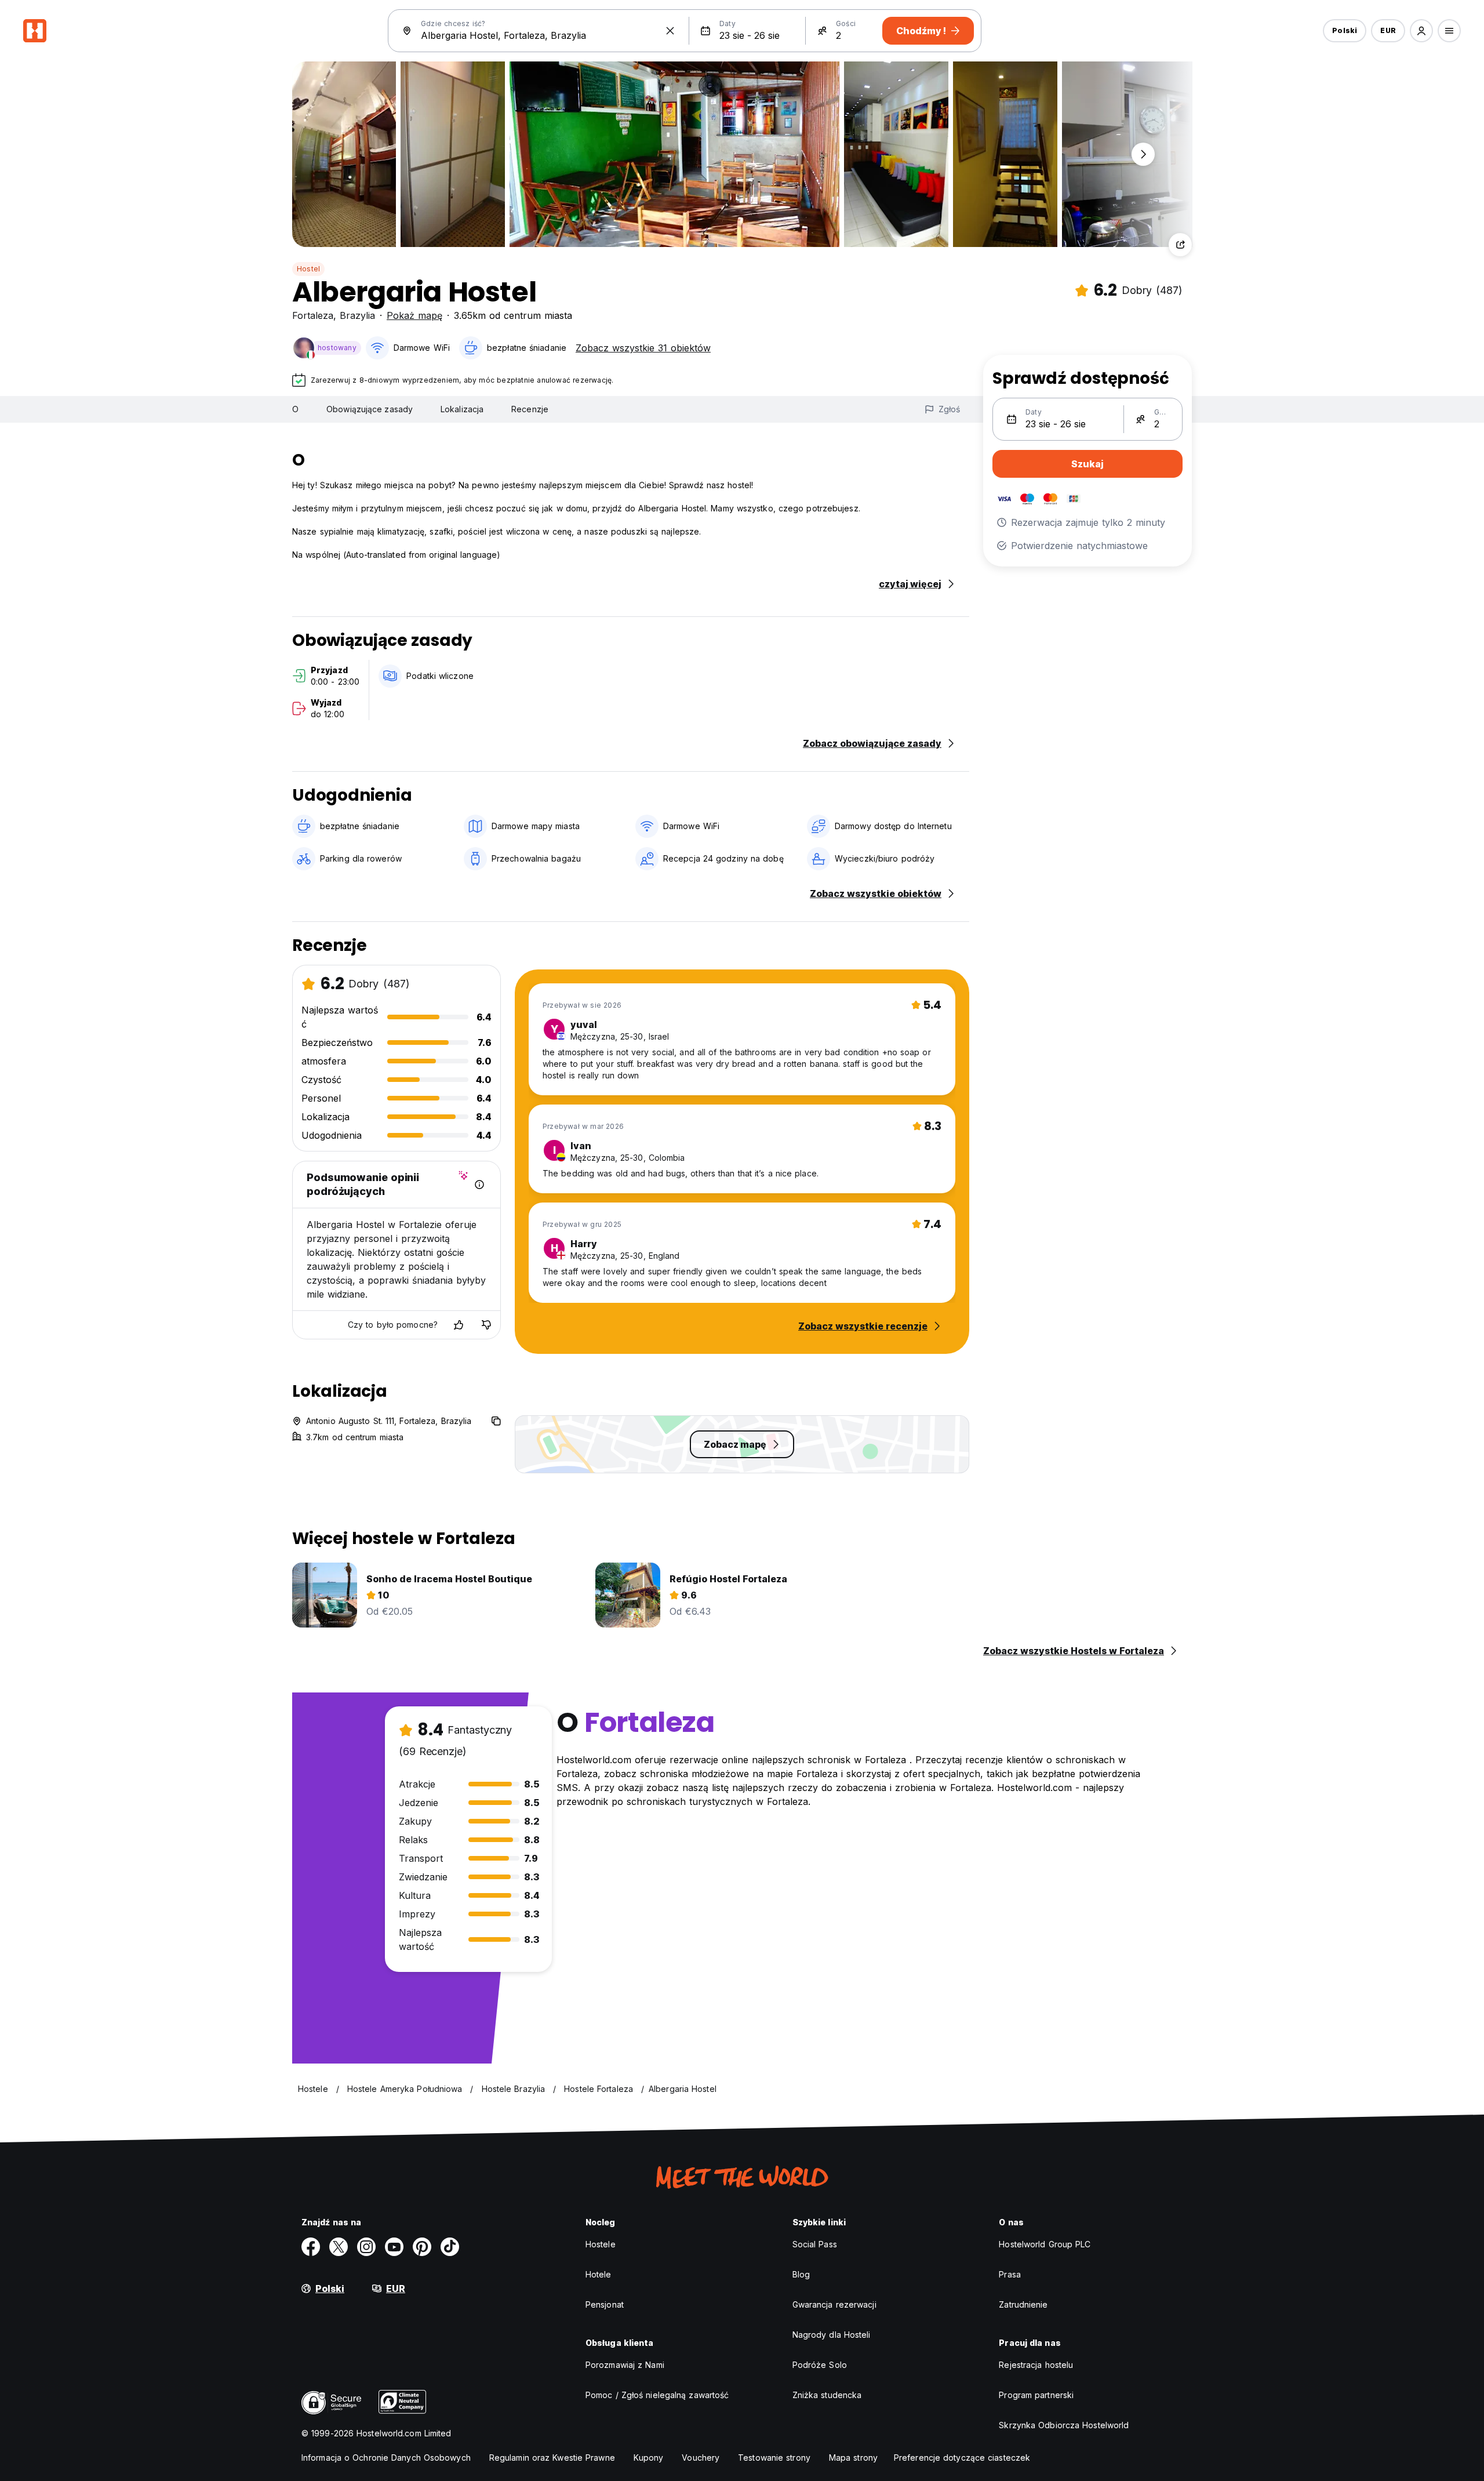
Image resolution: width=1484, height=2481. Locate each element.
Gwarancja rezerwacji (834, 2304)
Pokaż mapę (414, 315)
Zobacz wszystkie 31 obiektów (643, 348)
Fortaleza (313, 315)
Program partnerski (1036, 2395)
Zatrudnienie (1023, 2304)
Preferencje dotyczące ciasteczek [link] (962, 2458)
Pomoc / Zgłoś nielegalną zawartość (657, 2395)
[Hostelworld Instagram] (366, 2247)
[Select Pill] (1421, 31)
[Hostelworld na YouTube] (394, 2247)
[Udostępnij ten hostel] (1180, 245)
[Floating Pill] (1143, 154)
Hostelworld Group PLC (1045, 2244)
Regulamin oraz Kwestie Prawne (552, 2458)
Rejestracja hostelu (1036, 2365)
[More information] (479, 1185)
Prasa (1010, 2274)
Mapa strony (853, 2458)
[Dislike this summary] (486, 1325)
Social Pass (815, 2244)
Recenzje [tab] (530, 409)
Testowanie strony (774, 2458)
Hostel (308, 269)
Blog (801, 2274)
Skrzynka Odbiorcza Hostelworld (1064, 2425)
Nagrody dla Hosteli (832, 2335)
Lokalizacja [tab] (462, 409)
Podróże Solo (820, 2365)
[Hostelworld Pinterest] (422, 2247)
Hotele (599, 2274)
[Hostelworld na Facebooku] (311, 2247)
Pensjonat (605, 2304)
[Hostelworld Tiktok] (450, 2247)
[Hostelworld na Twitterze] (339, 2247)
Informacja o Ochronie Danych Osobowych (386, 2458)
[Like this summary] (459, 1325)
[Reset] (670, 31)
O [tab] (295, 409)
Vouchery (701, 2458)
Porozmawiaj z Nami (625, 2365)
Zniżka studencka (827, 2395)
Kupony (649, 2458)
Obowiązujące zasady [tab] (370, 409)
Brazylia (357, 315)
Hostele (601, 2244)
